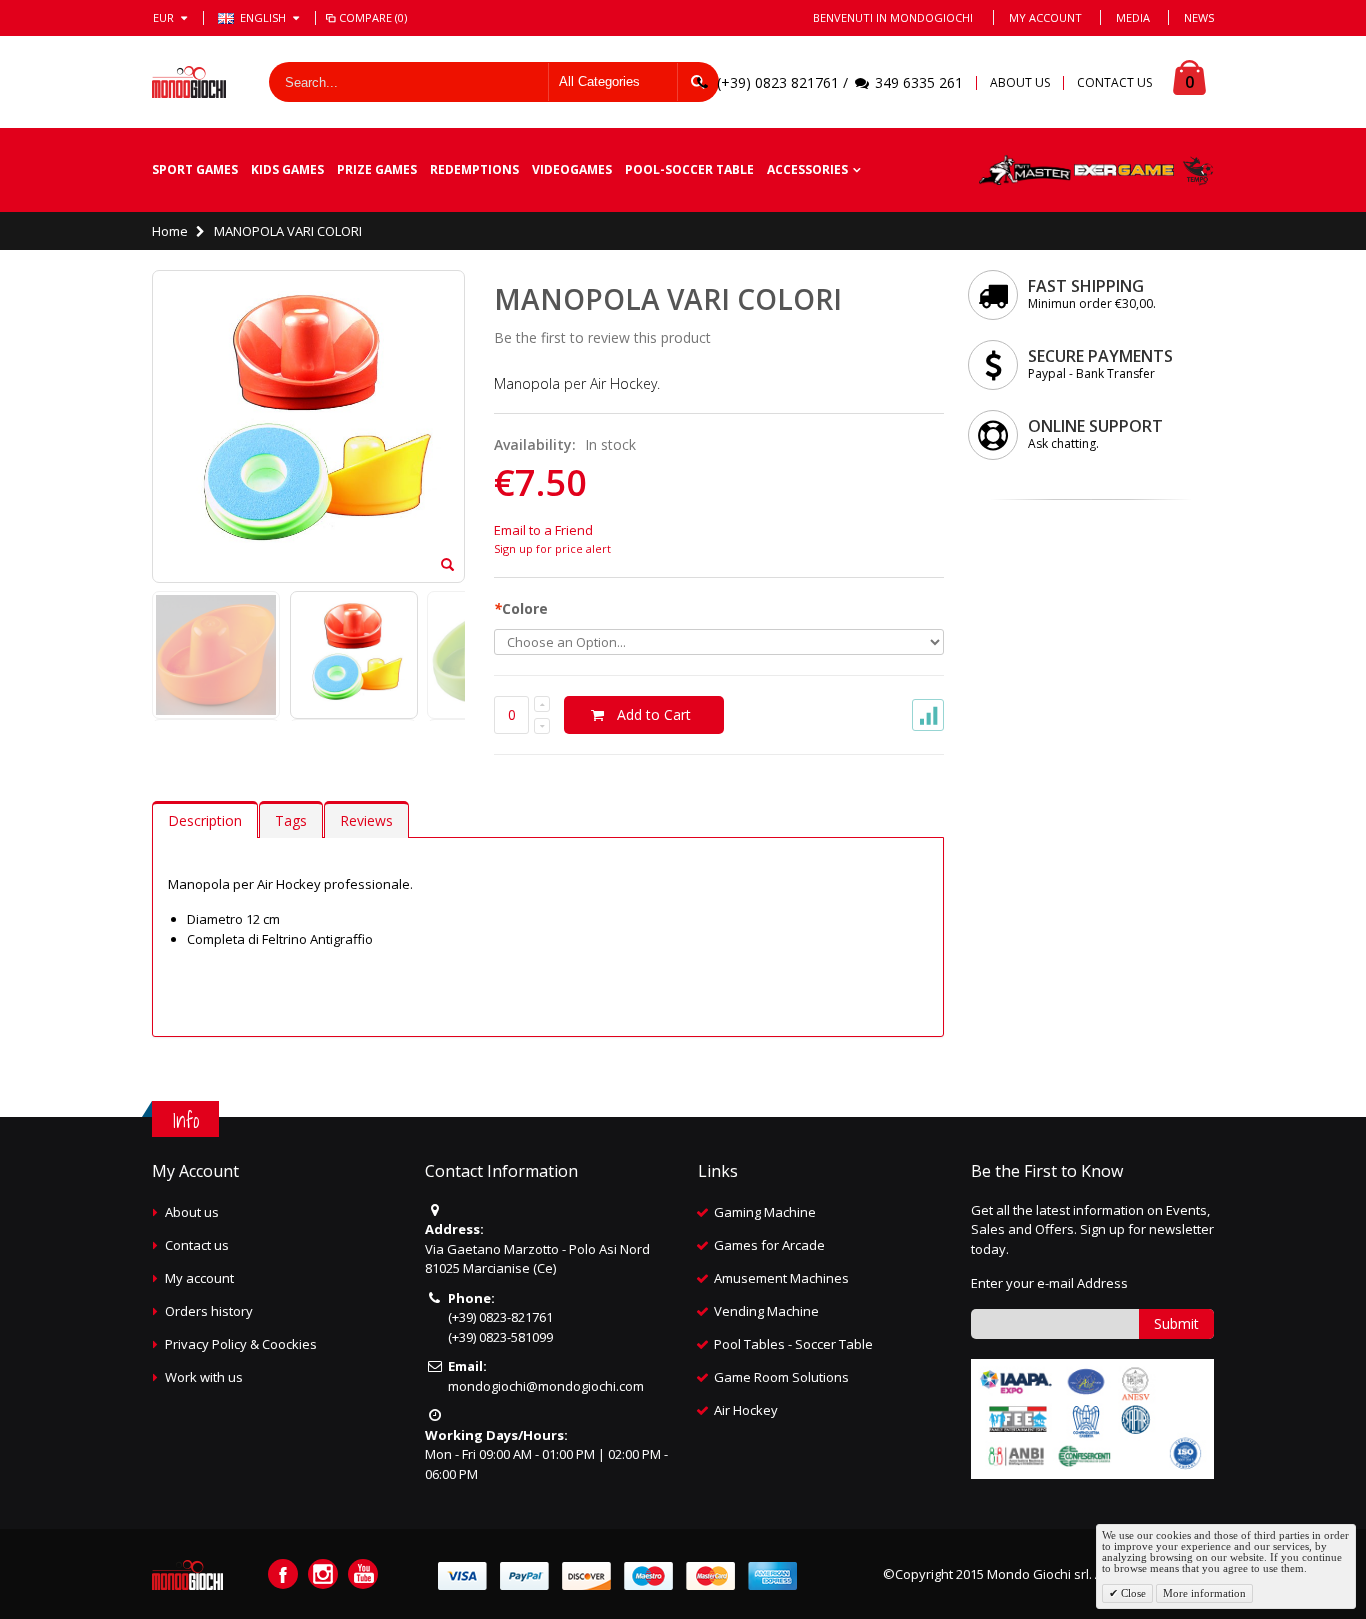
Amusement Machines (781, 1278)
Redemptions (474, 169)
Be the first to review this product (602, 337)
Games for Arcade (769, 1245)
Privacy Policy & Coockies (241, 1344)
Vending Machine (766, 1311)
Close (1132, 1593)
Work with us (204, 1377)
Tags (291, 820)
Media (1133, 17)
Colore (521, 608)
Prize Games (377, 169)
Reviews (366, 820)
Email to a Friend (543, 530)
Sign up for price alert (552, 548)
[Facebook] (283, 1574)
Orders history (209, 1311)
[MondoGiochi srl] (189, 82)
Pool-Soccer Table (689, 169)
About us (192, 1212)
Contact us (197, 1245)
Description (205, 820)
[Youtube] (363, 1574)
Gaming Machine (765, 1212)
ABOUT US (1020, 83)
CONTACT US (1114, 83)
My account (199, 1278)
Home (170, 231)
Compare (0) (373, 17)
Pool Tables (749, 1344)
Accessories (807, 169)
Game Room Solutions (781, 1377)
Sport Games (195, 169)
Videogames (572, 169)
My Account (1045, 17)
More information (1204, 1593)
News (1199, 17)
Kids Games (287, 169)
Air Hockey (746, 1410)
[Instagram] (323, 1574)
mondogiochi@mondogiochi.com (546, 1386)
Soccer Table (834, 1344)
